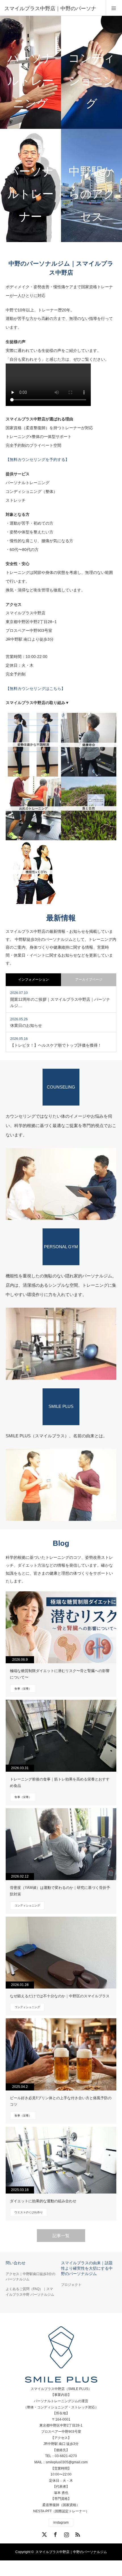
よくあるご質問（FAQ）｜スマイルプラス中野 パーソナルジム (30, 2292)
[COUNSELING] (61, 1184)
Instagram (66, 2534)
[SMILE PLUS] (61, 1485)
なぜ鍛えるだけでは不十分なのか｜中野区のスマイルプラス (60, 1996)
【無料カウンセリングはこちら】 (35, 689)
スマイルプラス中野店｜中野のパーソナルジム (71, 2552)
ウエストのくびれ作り (29, 2212)
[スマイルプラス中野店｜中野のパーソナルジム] (61, 2355)
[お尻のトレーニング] (33, 808)
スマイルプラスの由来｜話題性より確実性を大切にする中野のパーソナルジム (87, 2268)
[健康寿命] (89, 745)
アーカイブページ (89, 980)
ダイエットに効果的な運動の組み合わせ (43, 2201)
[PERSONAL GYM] (61, 1344)
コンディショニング (27, 1905)
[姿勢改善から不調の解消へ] (33, 745)
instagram (61, 2522)
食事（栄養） (23, 1689)
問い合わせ (16, 2263)
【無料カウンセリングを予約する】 (37, 459)
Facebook (55, 2534)
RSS (77, 2534)
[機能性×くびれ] (33, 872)
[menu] (114, 8)
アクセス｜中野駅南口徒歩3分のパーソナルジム (30, 2277)
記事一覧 (61, 2236)
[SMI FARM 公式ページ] (89, 808)
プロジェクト (71, 2285)
